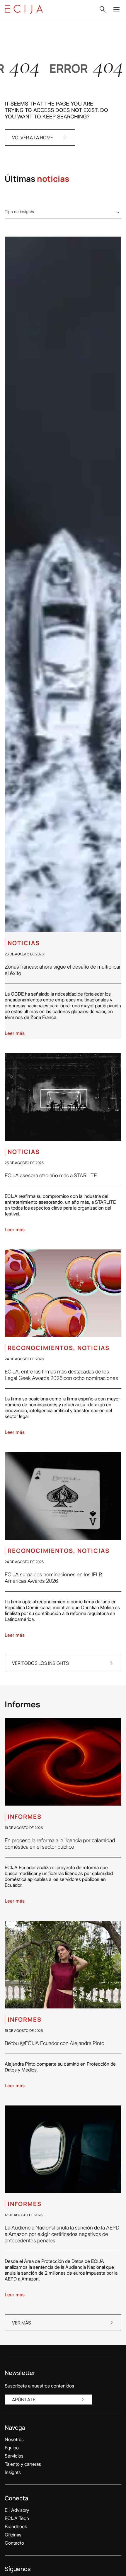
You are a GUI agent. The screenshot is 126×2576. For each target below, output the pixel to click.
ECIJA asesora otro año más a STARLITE (51, 1175)
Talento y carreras (23, 2464)
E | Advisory (17, 2510)
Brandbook (16, 2526)
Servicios (14, 2456)
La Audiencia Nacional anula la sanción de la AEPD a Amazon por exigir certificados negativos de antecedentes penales (62, 2234)
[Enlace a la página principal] (24, 9)
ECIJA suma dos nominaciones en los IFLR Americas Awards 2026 (53, 1578)
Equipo (12, 2448)
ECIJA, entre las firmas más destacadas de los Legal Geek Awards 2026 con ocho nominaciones (61, 1375)
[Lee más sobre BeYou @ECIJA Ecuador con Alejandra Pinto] (63, 1965)
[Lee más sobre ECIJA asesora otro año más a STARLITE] (63, 1097)
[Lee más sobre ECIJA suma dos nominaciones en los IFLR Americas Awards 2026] (63, 1496)
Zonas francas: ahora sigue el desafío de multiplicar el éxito (63, 970)
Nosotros (14, 2439)
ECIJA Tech (17, 2518)
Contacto (14, 2543)
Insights (13, 2472)
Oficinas (13, 2535)
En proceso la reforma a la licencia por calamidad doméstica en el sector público (60, 1844)
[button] (103, 9)
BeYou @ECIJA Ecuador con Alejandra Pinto (55, 2043)
